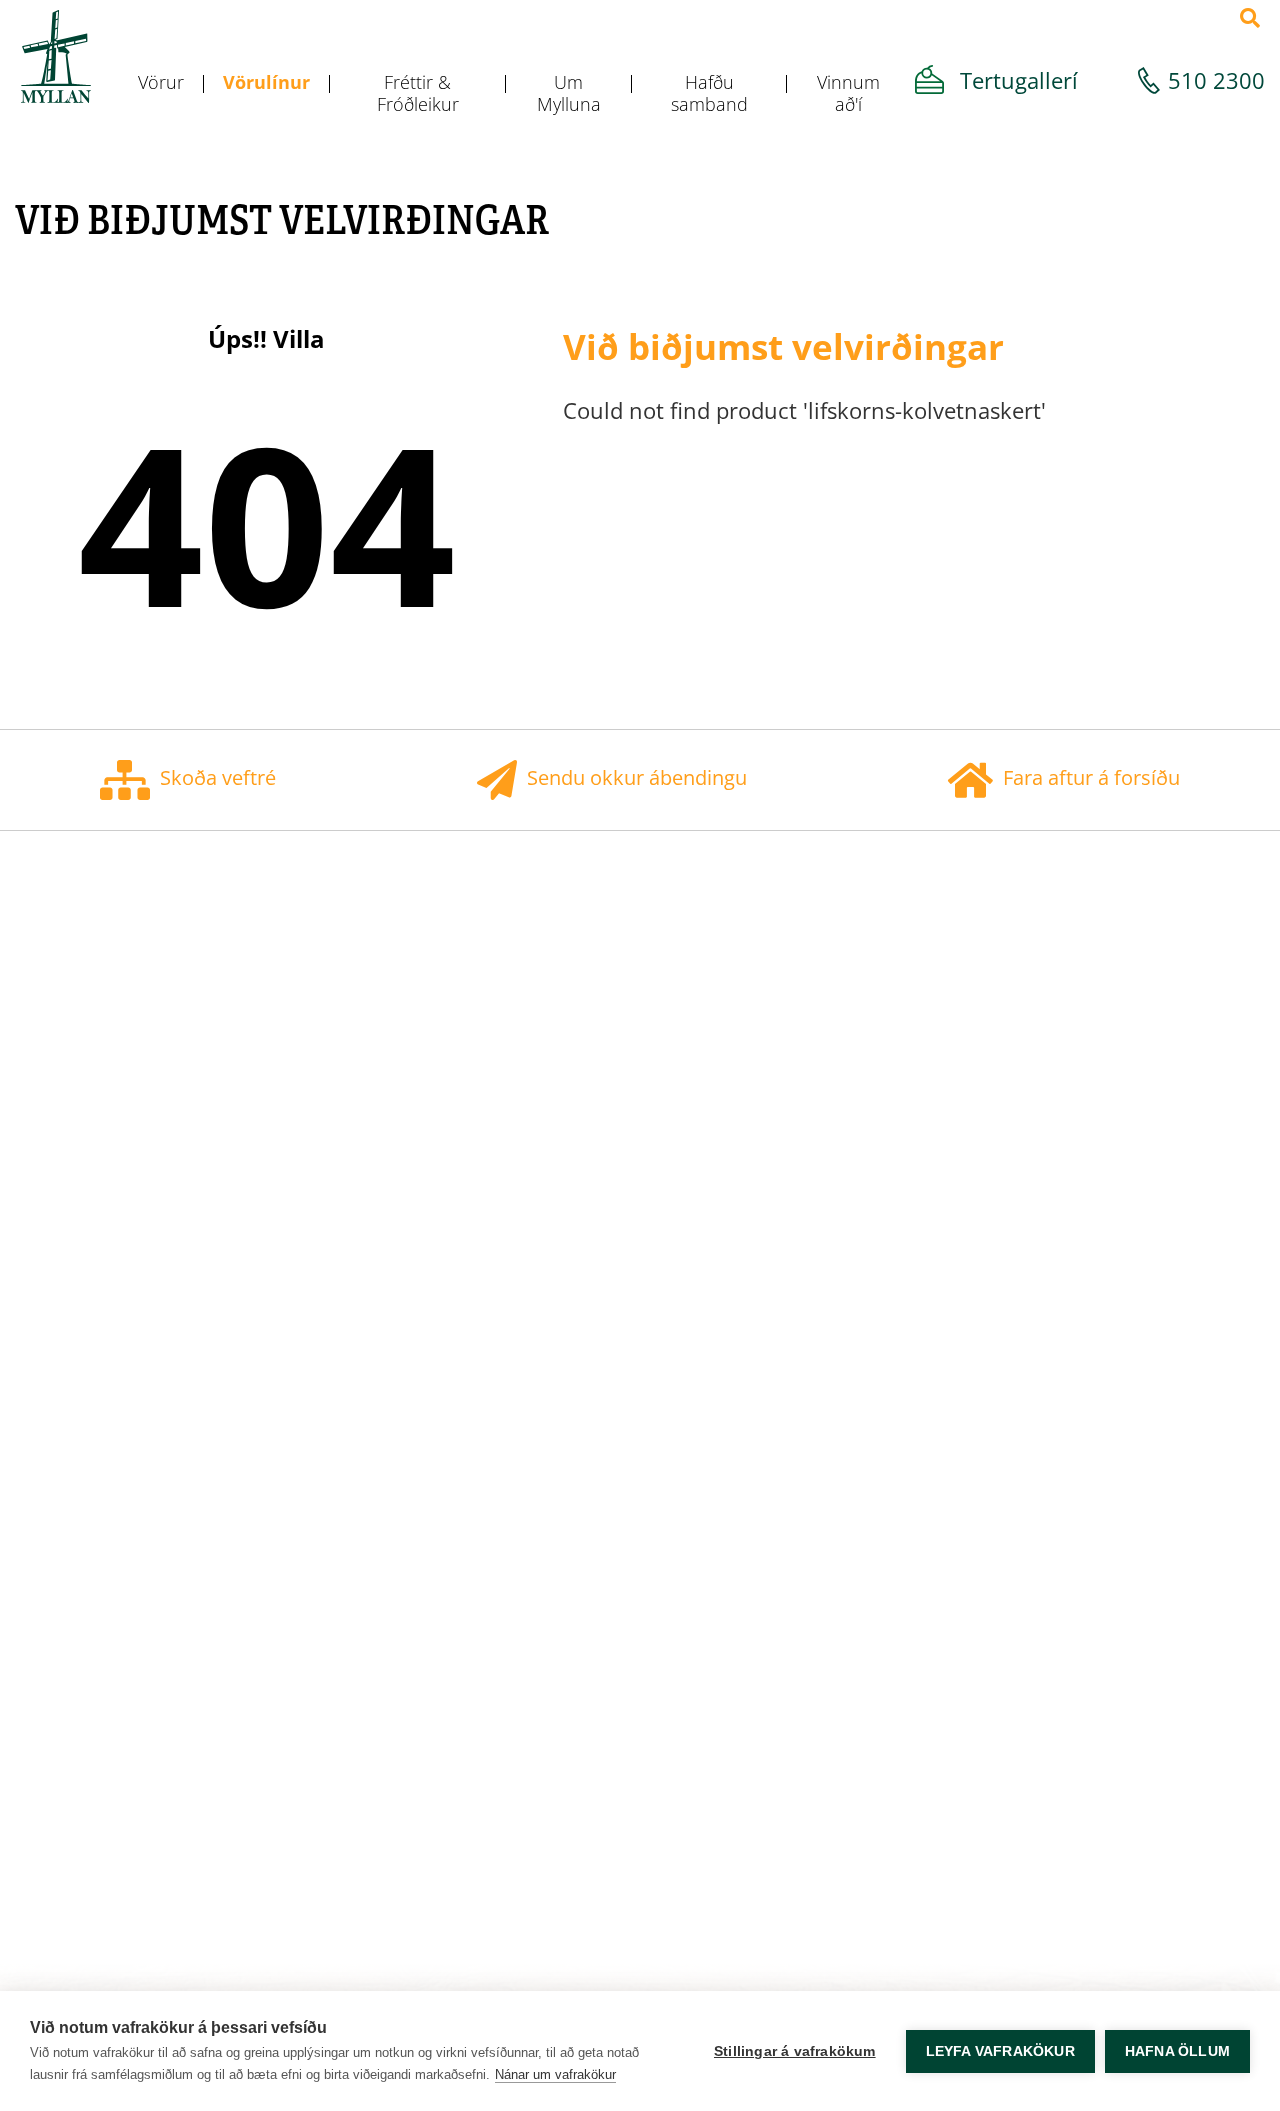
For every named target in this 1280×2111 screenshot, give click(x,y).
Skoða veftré (218, 777)
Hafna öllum (1177, 2051)
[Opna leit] (1250, 18)
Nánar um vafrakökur (555, 2074)
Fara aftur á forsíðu (1091, 777)
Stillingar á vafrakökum (795, 2051)
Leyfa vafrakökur (1000, 2051)
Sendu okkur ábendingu (637, 777)
